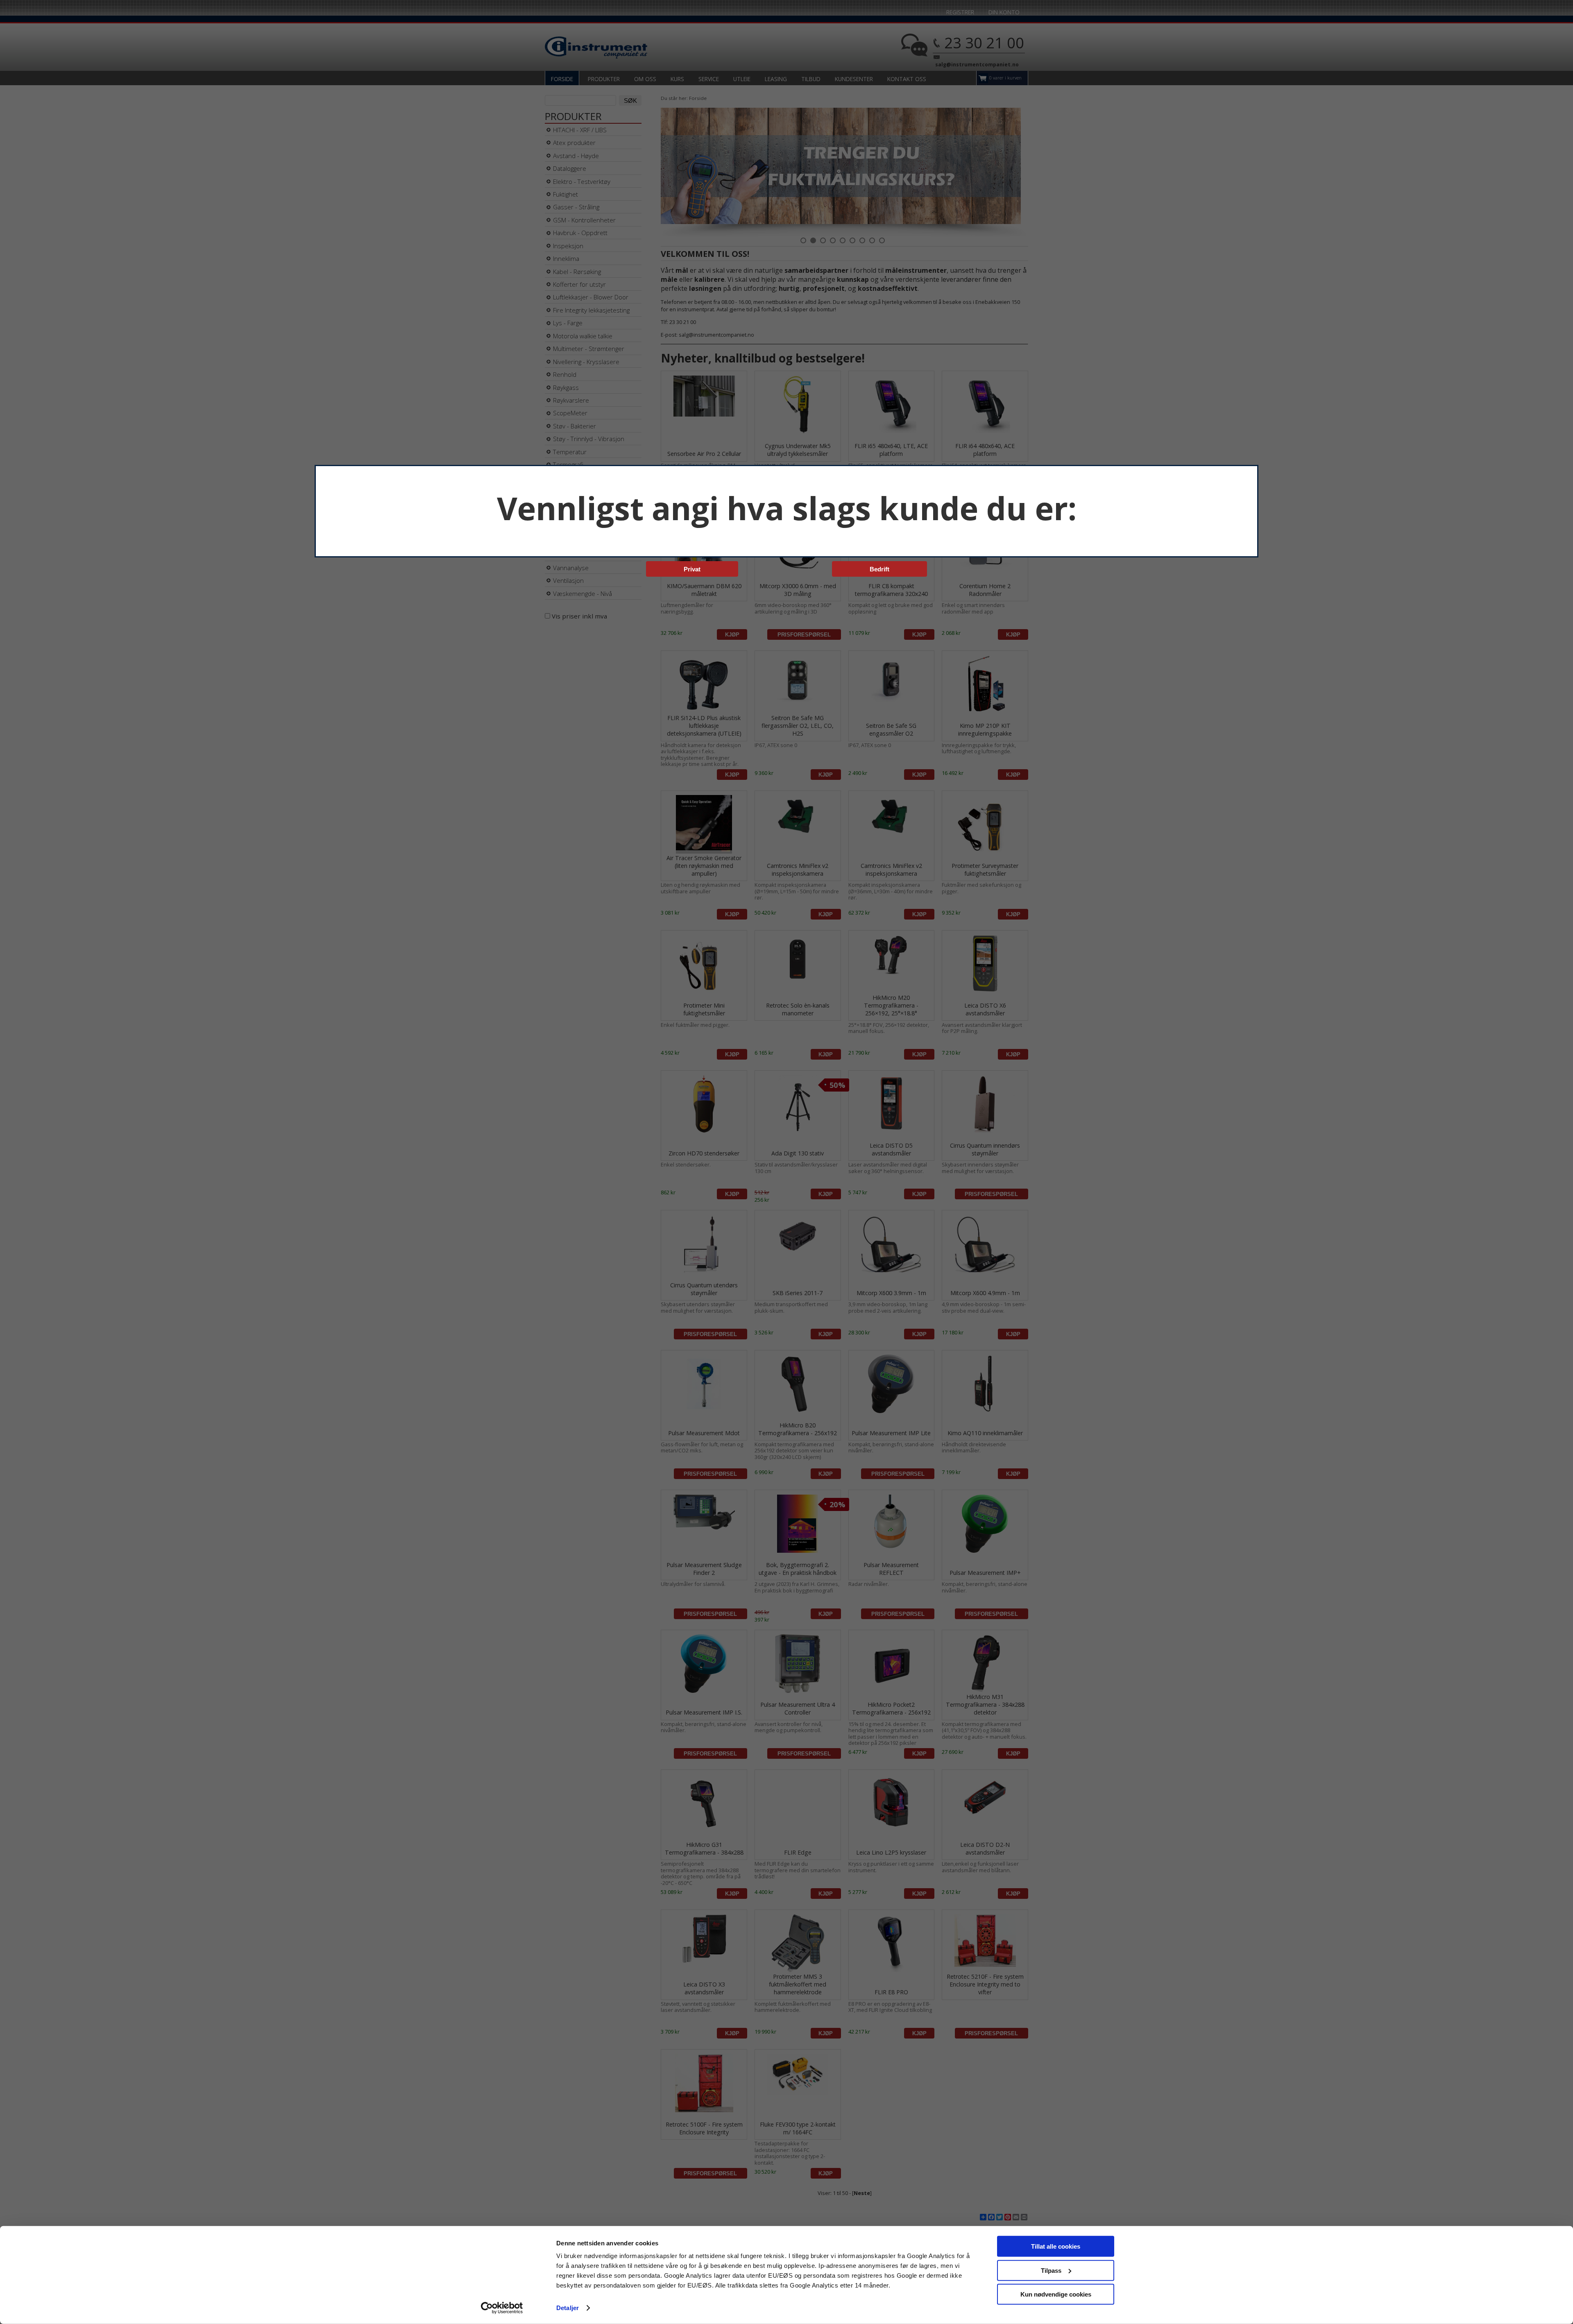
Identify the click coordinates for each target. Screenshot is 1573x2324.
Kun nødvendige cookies (1056, 2294)
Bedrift (879, 569)
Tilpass (1051, 2270)
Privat (692, 569)
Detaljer (568, 2308)
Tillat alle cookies (1056, 2246)
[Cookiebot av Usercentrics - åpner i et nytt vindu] (502, 2308)
